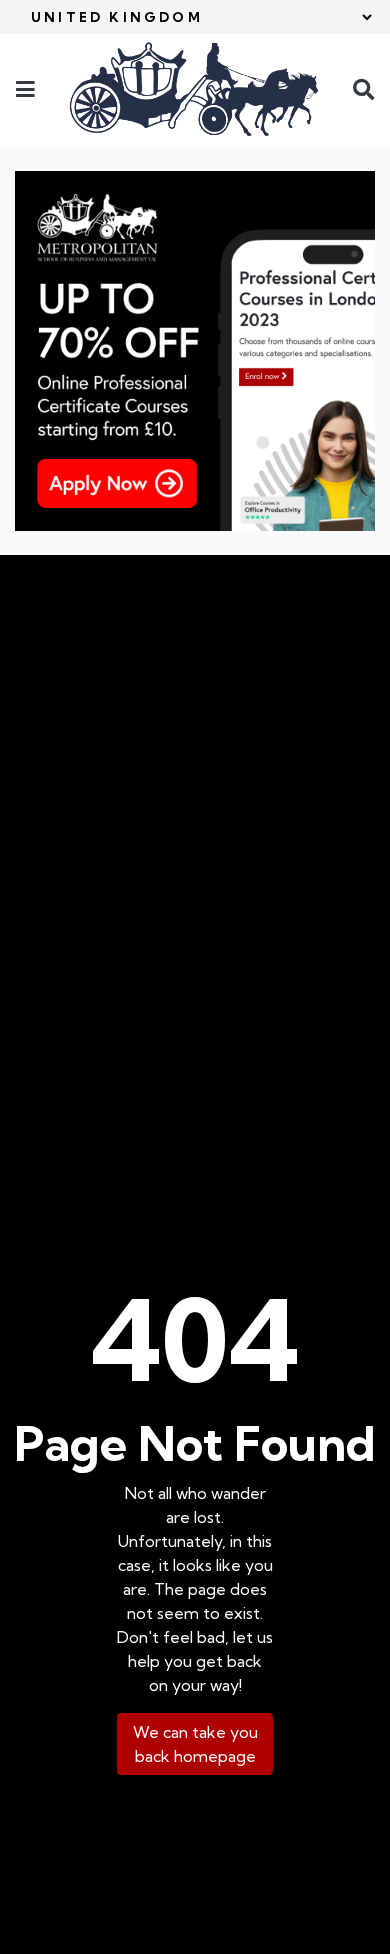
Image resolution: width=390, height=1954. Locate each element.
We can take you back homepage (195, 1744)
